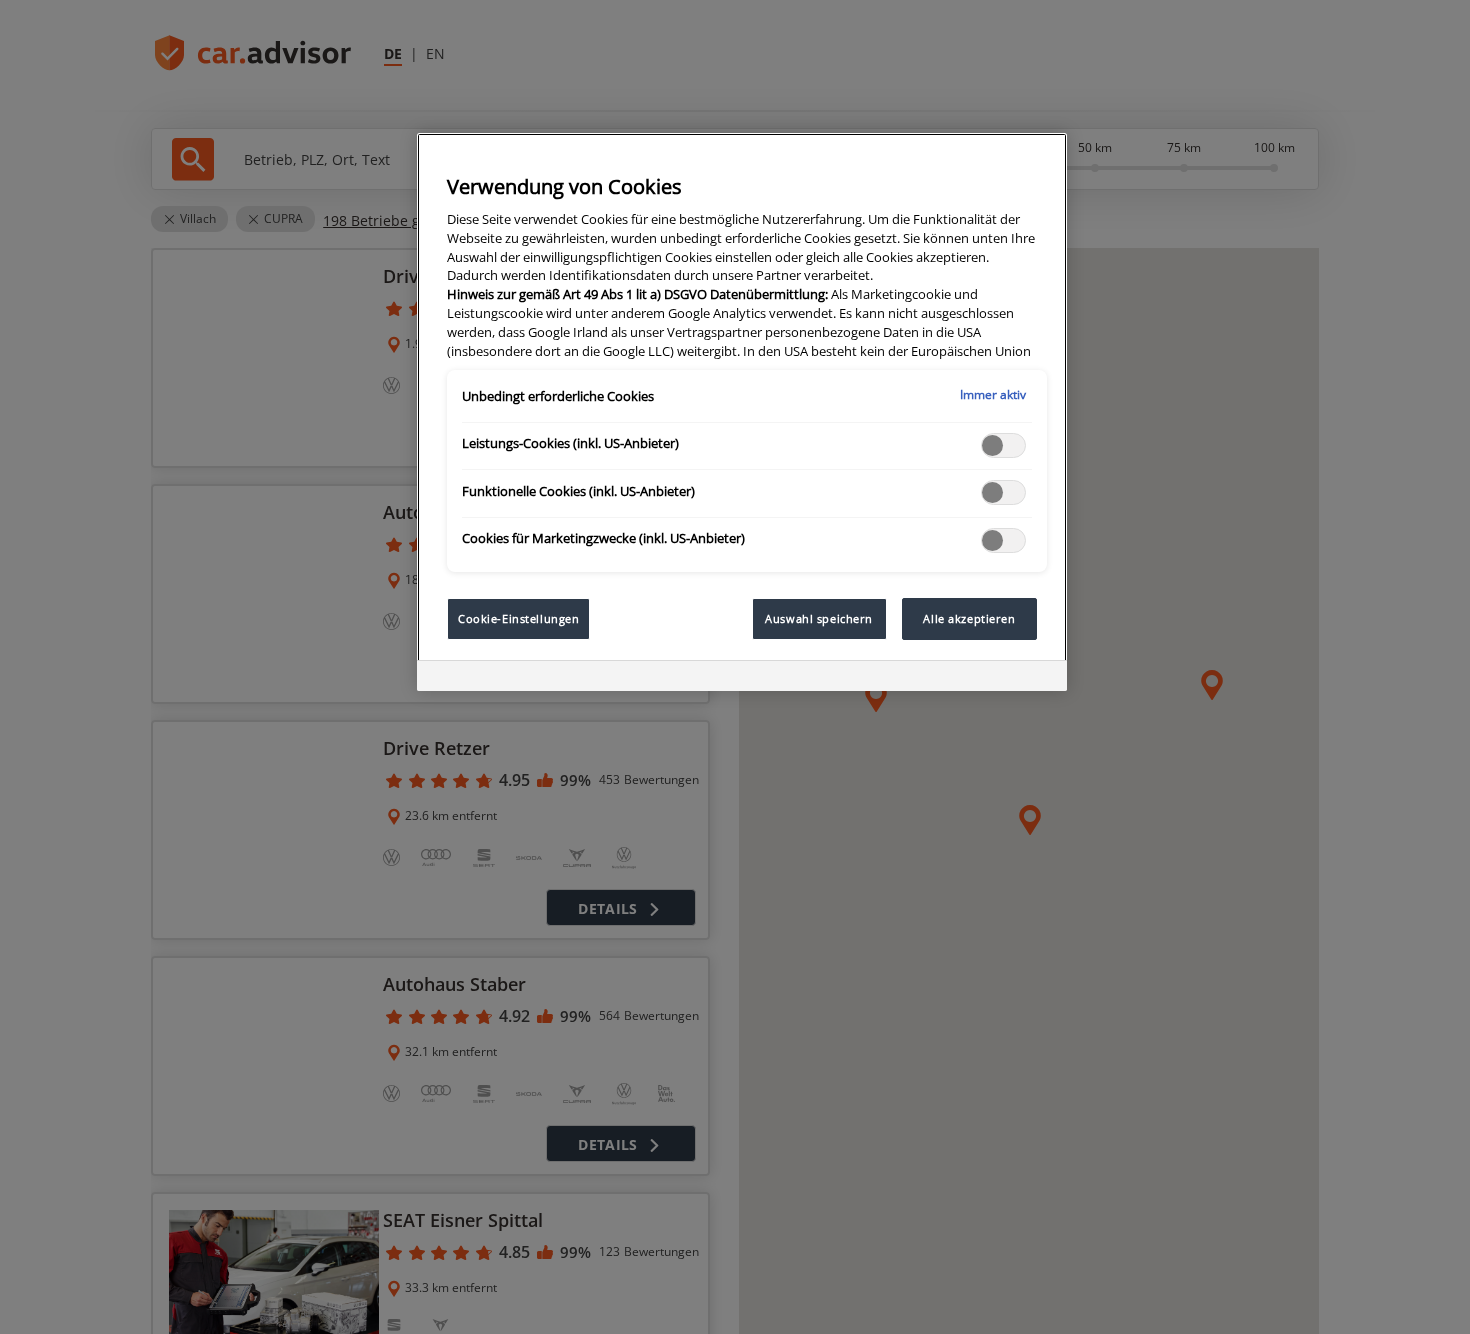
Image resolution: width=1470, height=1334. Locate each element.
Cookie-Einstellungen (518, 618)
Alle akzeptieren (969, 618)
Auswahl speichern (819, 618)
